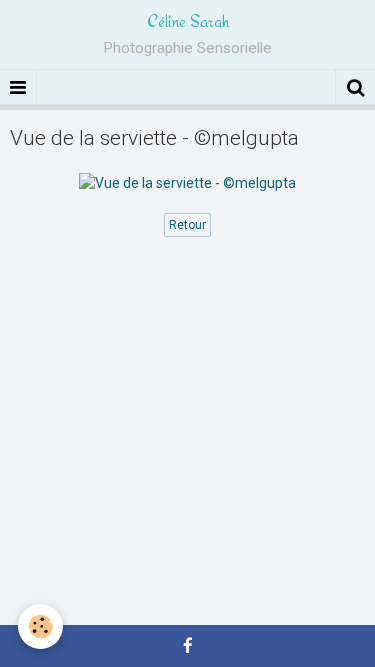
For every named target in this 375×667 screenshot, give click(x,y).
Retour (187, 225)
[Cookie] (40, 626)
